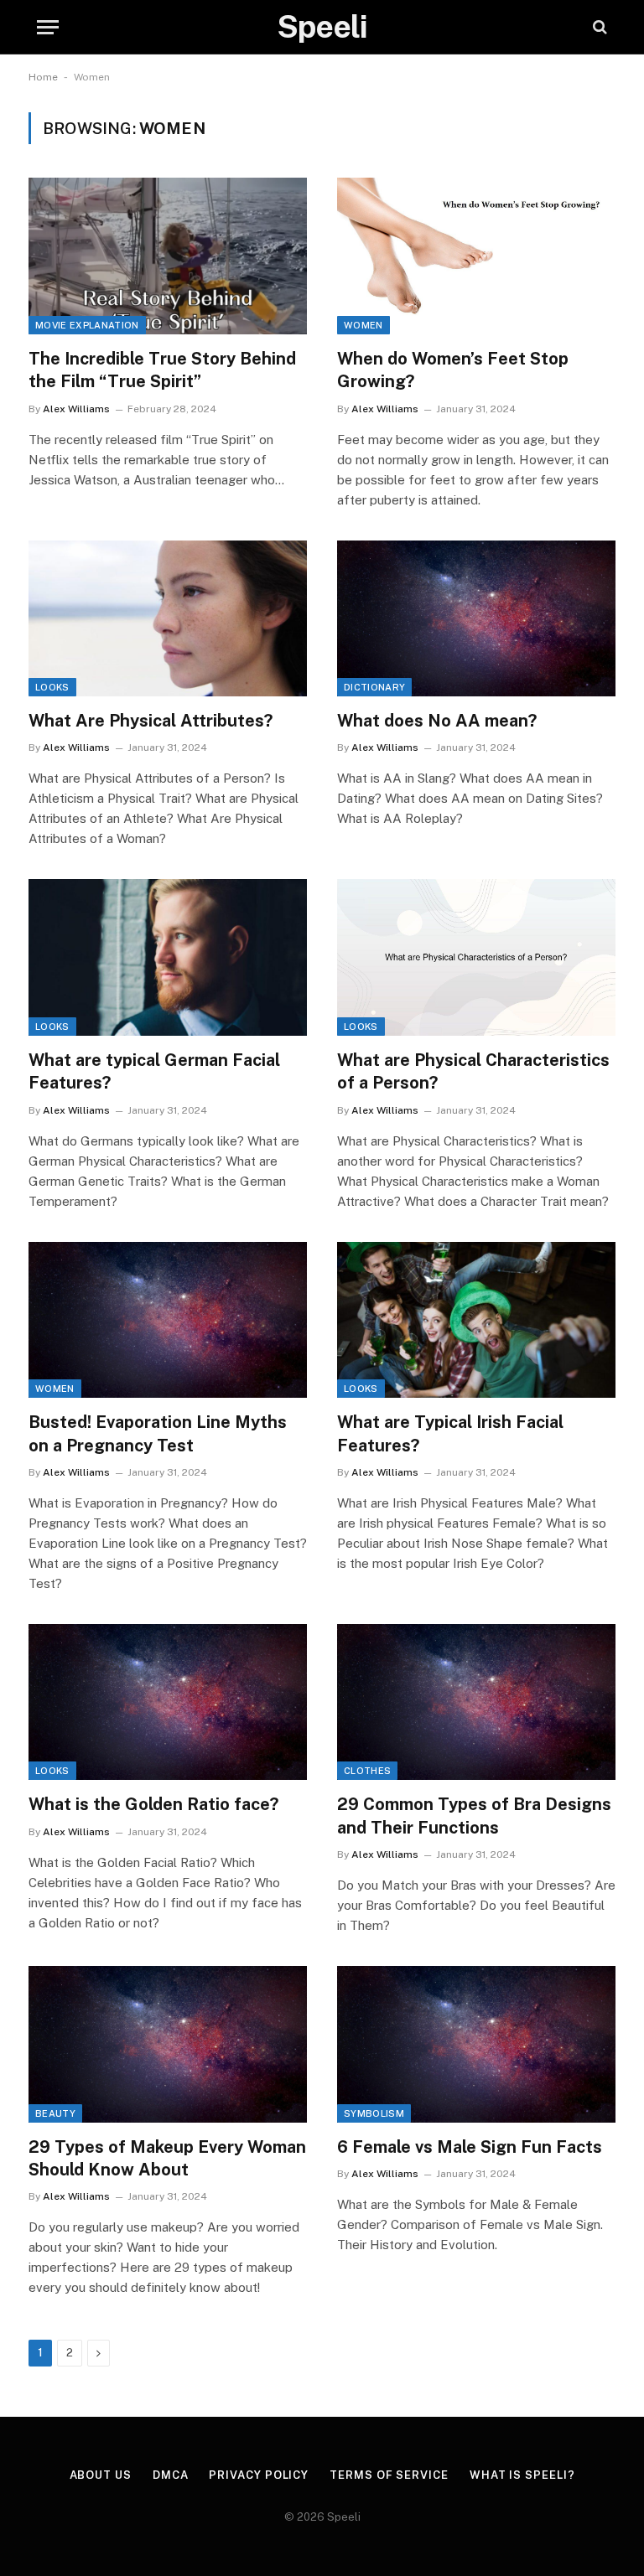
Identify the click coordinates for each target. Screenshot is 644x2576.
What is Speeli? (522, 2475)
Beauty (55, 2113)
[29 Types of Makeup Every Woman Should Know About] (168, 2044)
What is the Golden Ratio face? (153, 1804)
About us (101, 2475)
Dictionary (374, 687)
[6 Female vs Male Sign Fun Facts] (476, 2044)
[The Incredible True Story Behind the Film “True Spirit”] (168, 256)
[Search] (598, 27)
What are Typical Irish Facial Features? (450, 1433)
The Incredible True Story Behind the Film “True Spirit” (162, 370)
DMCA (171, 2475)
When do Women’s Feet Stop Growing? (453, 370)
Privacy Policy (259, 2475)
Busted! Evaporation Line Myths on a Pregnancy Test (158, 1433)
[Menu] (48, 27)
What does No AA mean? (437, 721)
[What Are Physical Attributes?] (168, 619)
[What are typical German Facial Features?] (168, 957)
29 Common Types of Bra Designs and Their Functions (474, 1816)
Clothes (367, 1771)
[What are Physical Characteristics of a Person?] (476, 957)
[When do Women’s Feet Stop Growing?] (476, 256)
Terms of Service (389, 2475)
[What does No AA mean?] (476, 619)
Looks (52, 687)
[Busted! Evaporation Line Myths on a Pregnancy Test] (168, 1320)
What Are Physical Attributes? (151, 721)
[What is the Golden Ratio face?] (168, 1702)
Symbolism (374, 2113)
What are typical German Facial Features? (154, 1071)
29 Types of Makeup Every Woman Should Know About (167, 2158)
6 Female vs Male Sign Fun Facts (470, 2147)
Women (364, 325)
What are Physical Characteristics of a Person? (473, 1071)
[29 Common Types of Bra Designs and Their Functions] (476, 1702)
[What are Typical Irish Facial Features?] (476, 1320)
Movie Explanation (87, 325)
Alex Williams (76, 409)
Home (43, 77)
